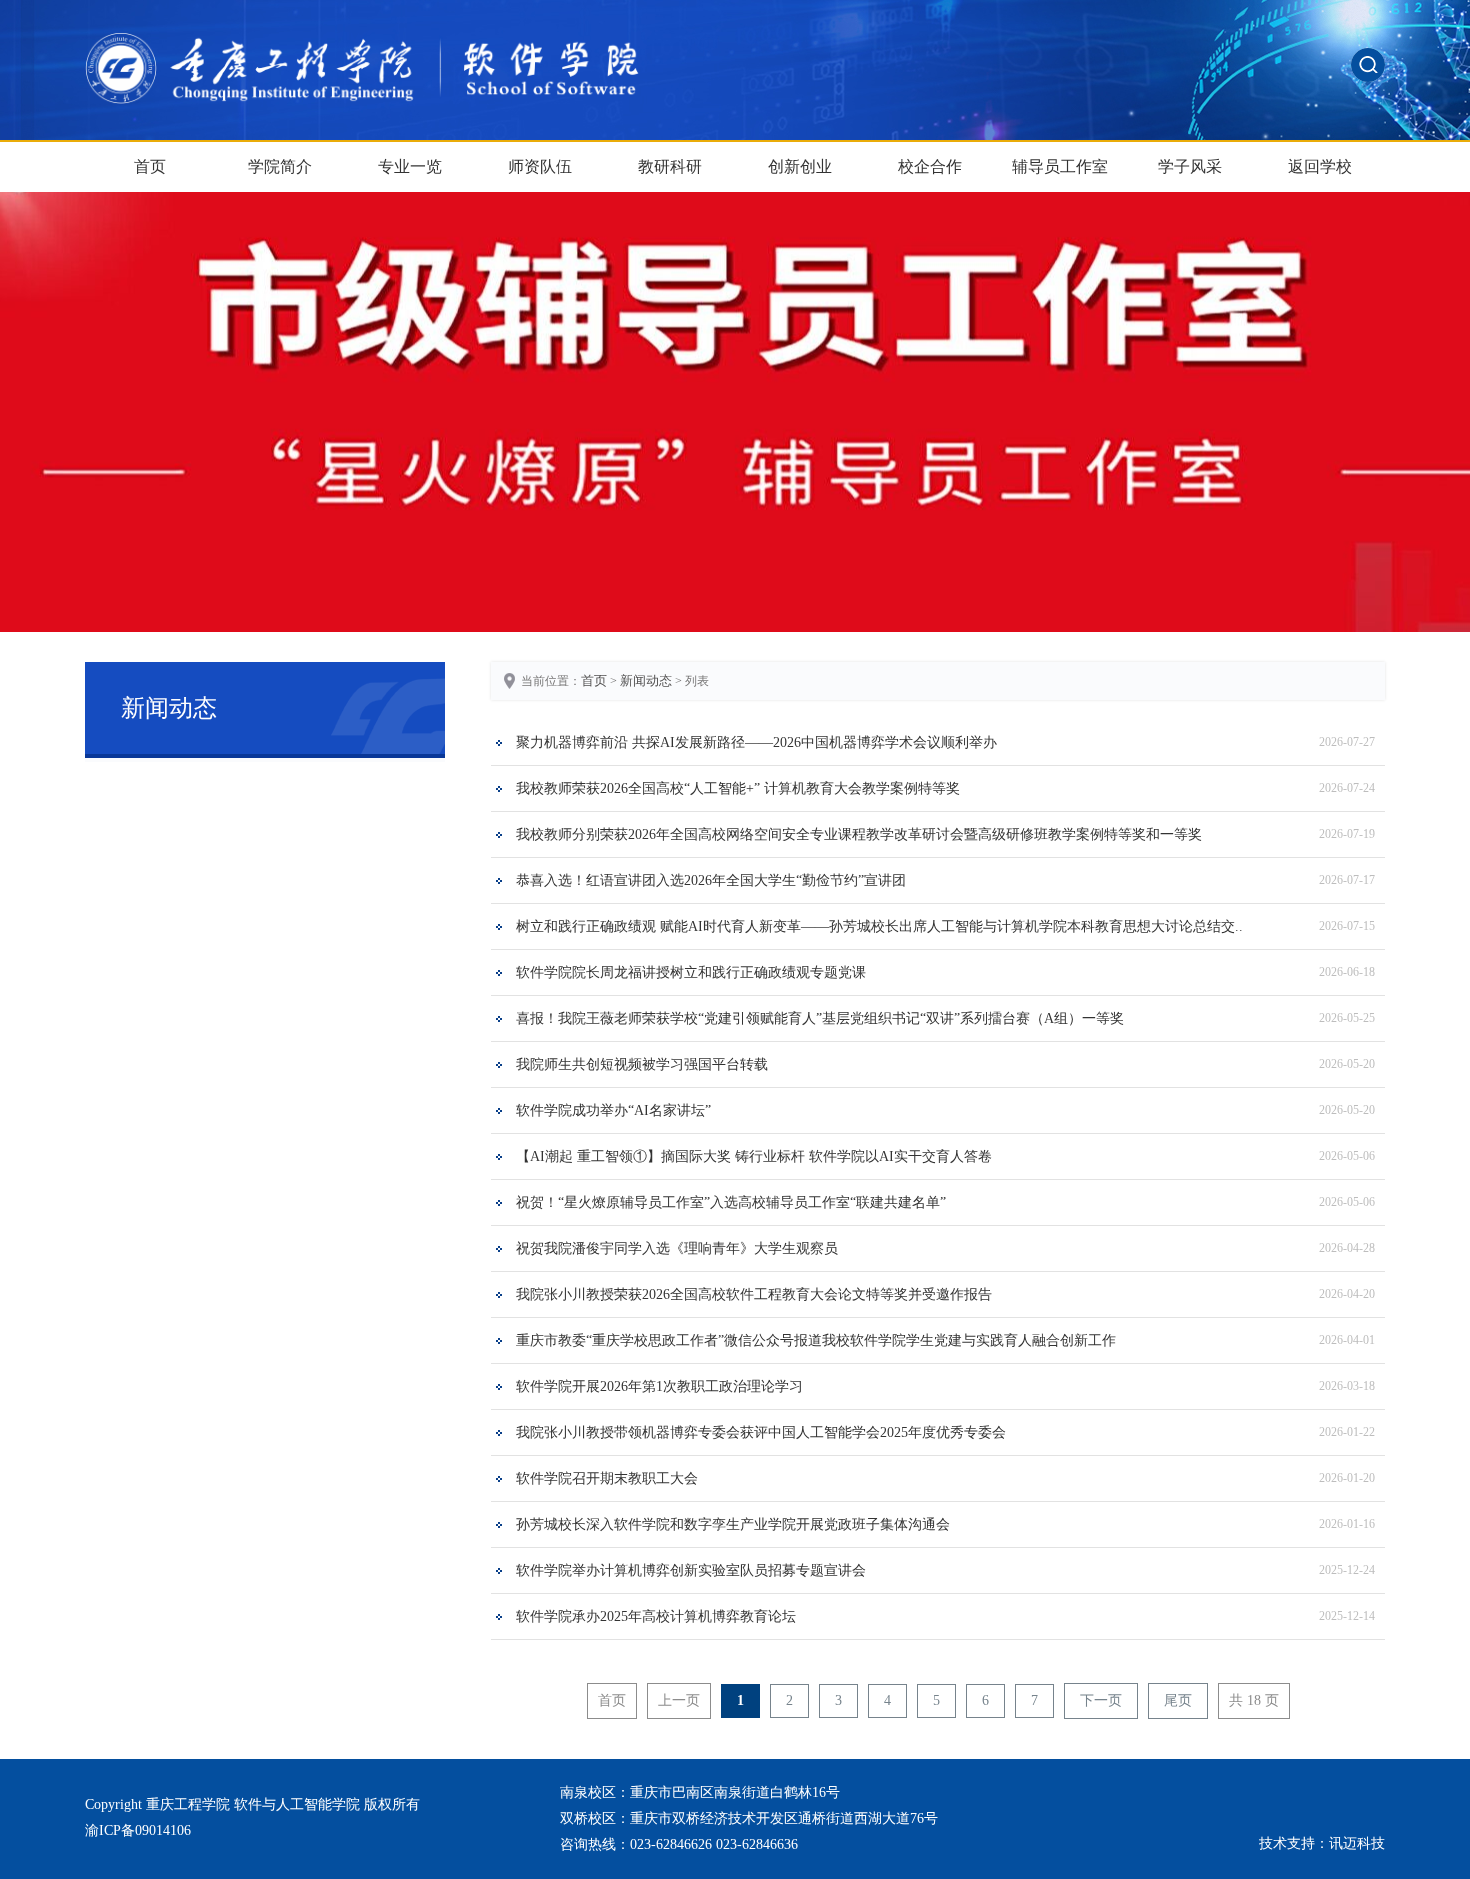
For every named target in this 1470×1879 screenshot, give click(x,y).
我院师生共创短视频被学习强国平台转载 (642, 1064)
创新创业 (800, 166)
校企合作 (930, 166)
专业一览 (410, 166)
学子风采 (1190, 166)
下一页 (1101, 1700)
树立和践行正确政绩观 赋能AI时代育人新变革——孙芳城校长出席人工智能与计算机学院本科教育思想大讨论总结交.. (879, 926)
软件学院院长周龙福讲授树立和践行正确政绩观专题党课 (691, 972)
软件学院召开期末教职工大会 (607, 1478)
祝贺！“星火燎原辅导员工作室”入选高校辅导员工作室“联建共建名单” (731, 1202)
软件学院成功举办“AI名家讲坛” (613, 1110)
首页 (150, 166)
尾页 (1178, 1700)
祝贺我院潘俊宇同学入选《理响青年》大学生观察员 (677, 1248)
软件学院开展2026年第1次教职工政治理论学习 (659, 1386)
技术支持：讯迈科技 (1322, 1843)
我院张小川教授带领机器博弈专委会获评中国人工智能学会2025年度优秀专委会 (761, 1432)
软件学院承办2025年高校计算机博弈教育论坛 (656, 1616)
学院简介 (280, 166)
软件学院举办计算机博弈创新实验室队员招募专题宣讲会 (691, 1570)
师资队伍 (540, 166)
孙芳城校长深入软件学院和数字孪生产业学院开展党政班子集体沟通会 (733, 1524)
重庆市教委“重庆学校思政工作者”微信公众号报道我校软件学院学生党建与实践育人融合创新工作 (816, 1340)
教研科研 (670, 166)
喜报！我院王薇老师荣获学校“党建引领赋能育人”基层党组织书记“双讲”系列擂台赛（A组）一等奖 (820, 1018)
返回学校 (1320, 166)
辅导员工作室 (1060, 166)
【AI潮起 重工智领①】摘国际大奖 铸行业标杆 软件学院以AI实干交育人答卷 (754, 1156)
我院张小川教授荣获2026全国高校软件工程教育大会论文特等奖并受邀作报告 (754, 1294)
